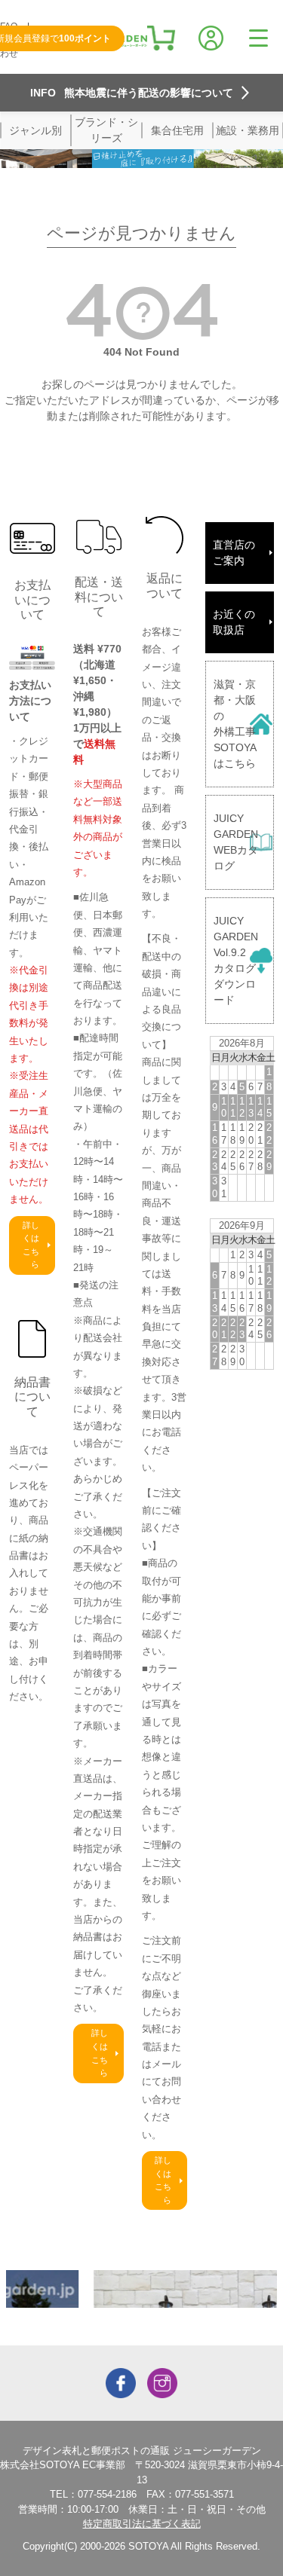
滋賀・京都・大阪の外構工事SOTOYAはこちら (235, 724)
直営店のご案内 (234, 553)
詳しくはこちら (31, 1245)
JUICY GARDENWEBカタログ (236, 842)
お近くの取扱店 (234, 622)
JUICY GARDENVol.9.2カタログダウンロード (236, 960)
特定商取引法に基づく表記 (142, 2524)
